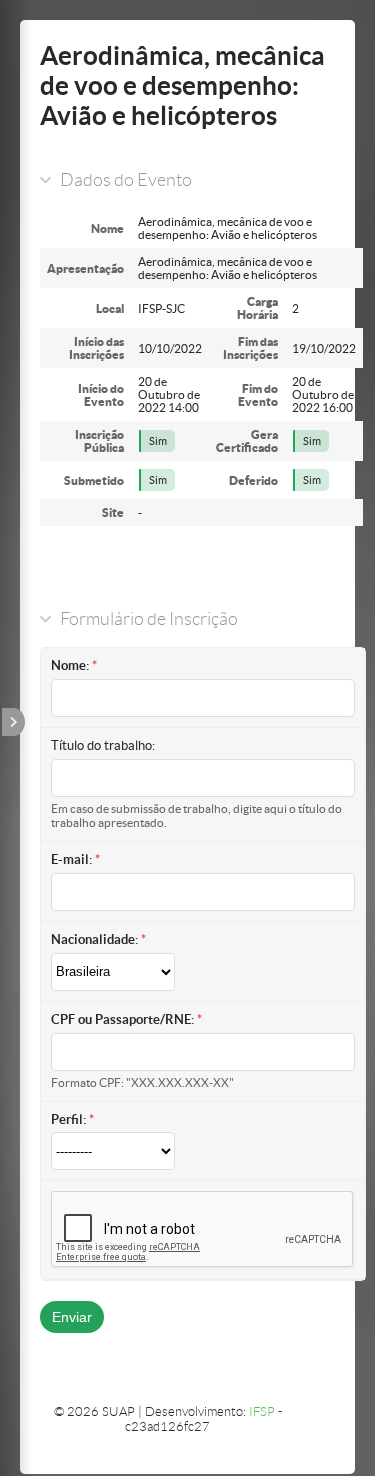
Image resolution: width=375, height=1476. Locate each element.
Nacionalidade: (94, 939)
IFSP (262, 1411)
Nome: (70, 665)
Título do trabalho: (103, 745)
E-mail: (71, 859)
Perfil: (68, 1119)
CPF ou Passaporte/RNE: (122, 1019)
